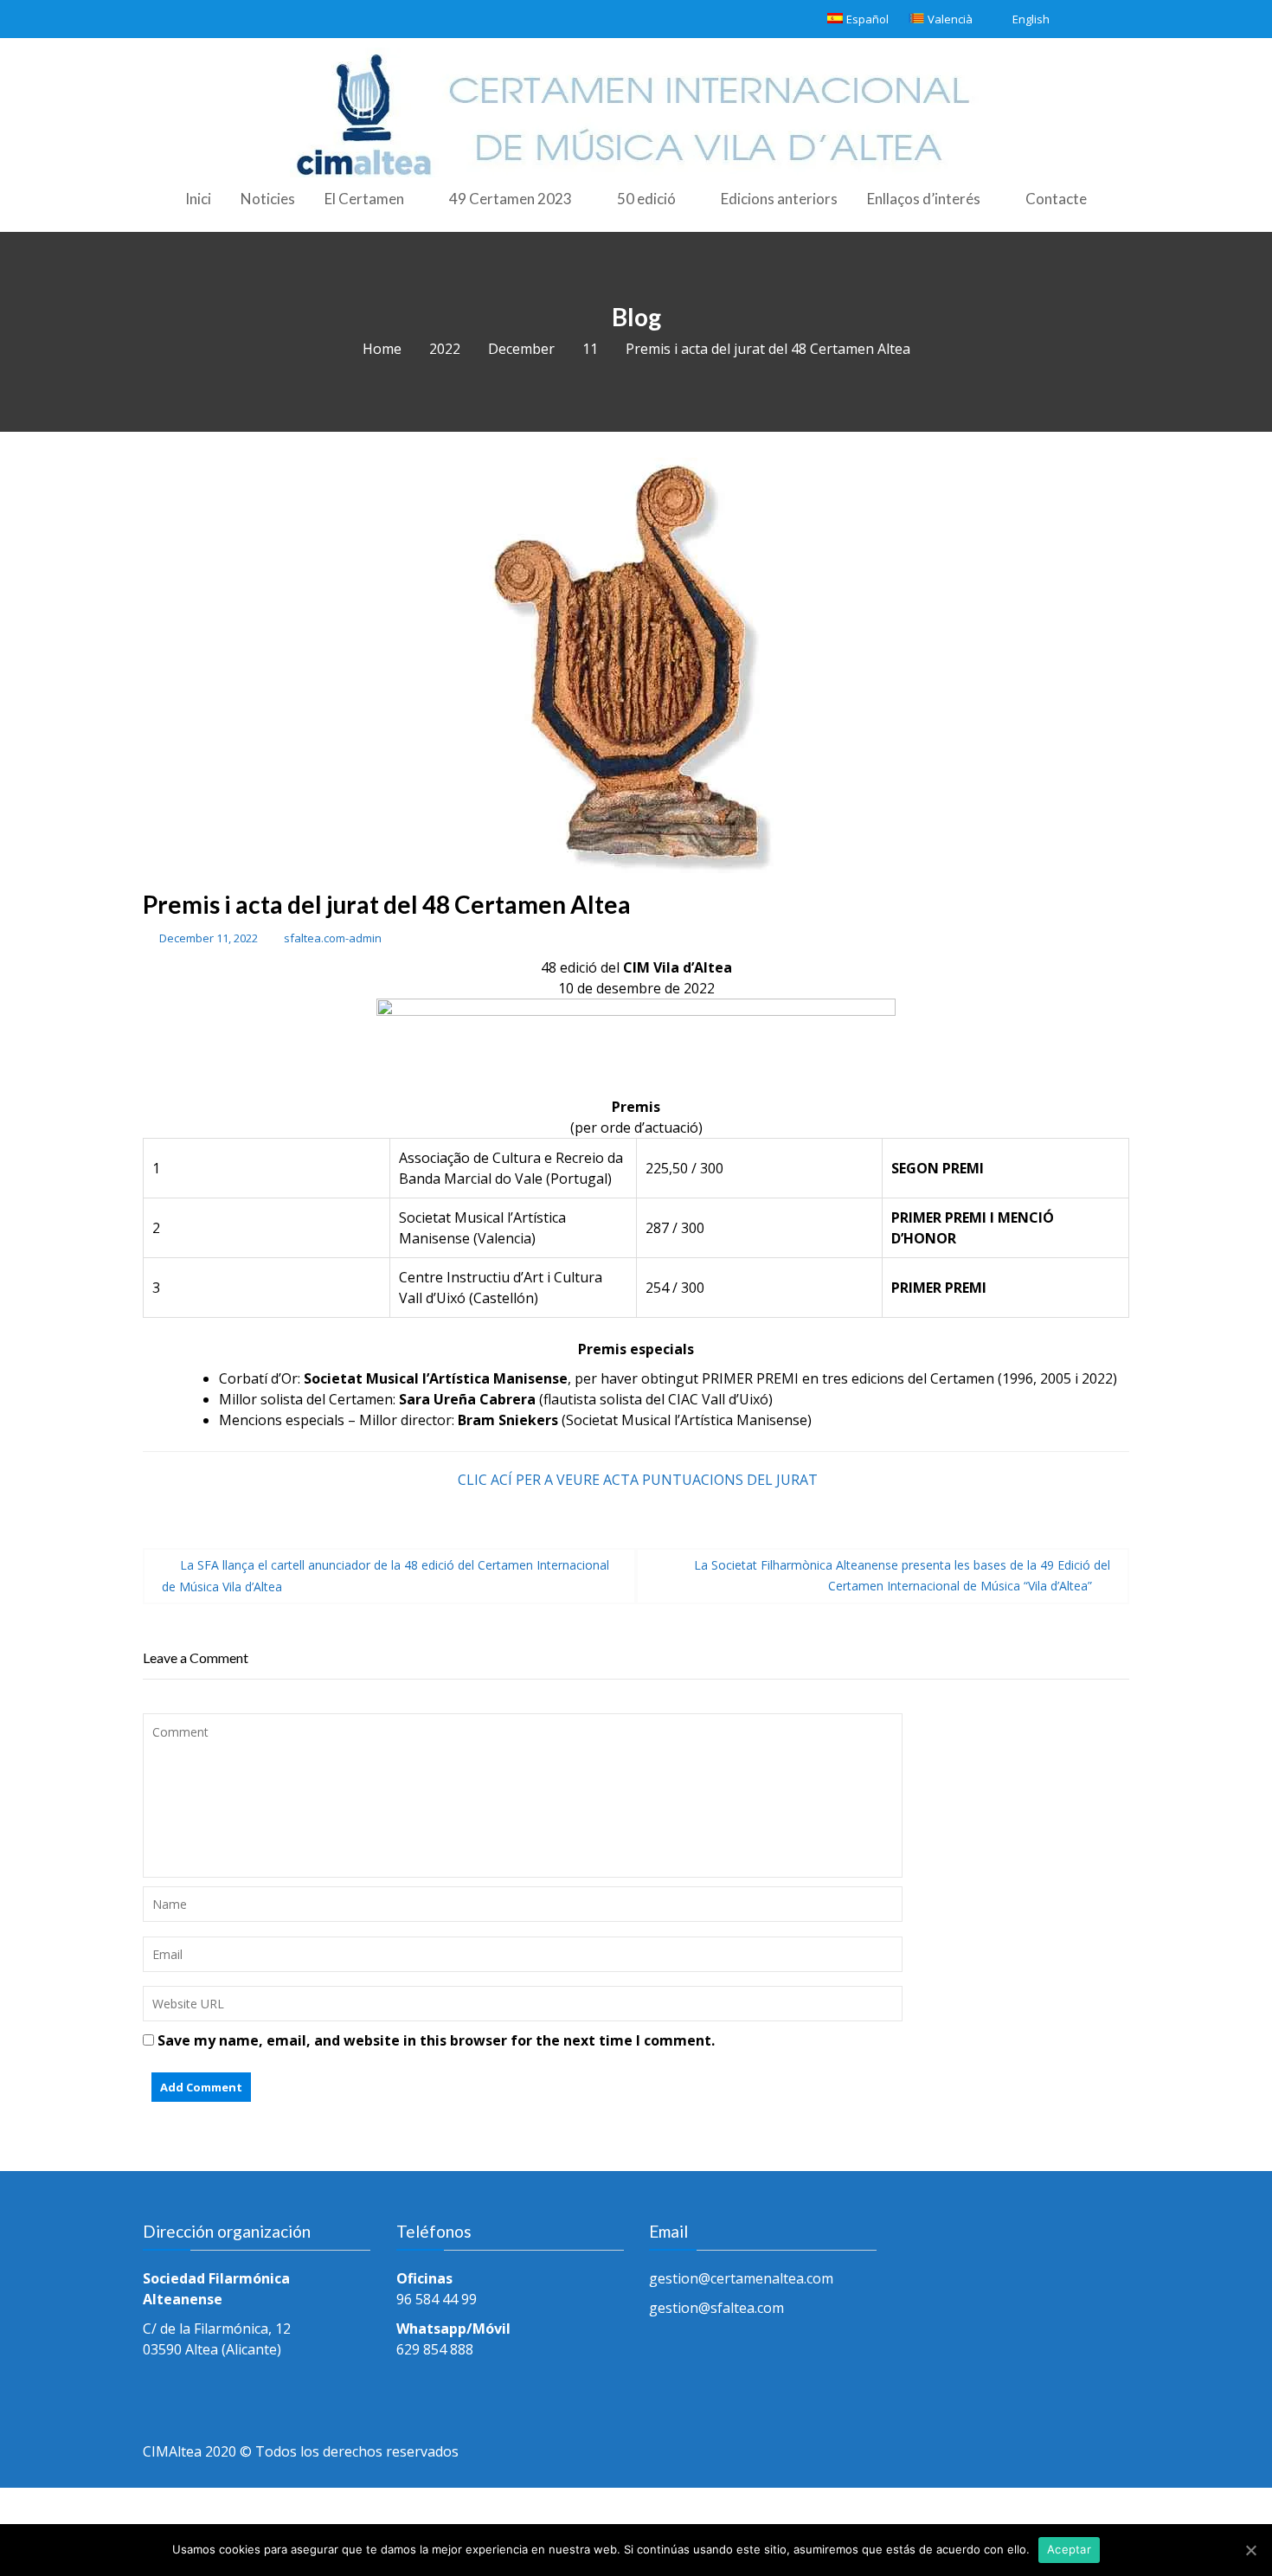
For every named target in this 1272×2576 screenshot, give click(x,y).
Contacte (1056, 199)
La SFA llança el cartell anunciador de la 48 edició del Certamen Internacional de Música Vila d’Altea (385, 1576)
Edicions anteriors (779, 199)
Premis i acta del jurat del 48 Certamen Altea (387, 904)
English (1031, 19)
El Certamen (364, 199)
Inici (198, 199)
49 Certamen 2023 (511, 199)
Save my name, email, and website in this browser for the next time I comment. (436, 2040)
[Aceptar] (1250, 2550)
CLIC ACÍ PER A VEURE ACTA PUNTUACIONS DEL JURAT (638, 1480)
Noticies (268, 199)
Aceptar (1069, 2549)
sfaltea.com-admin (333, 938)
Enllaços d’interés (924, 199)
